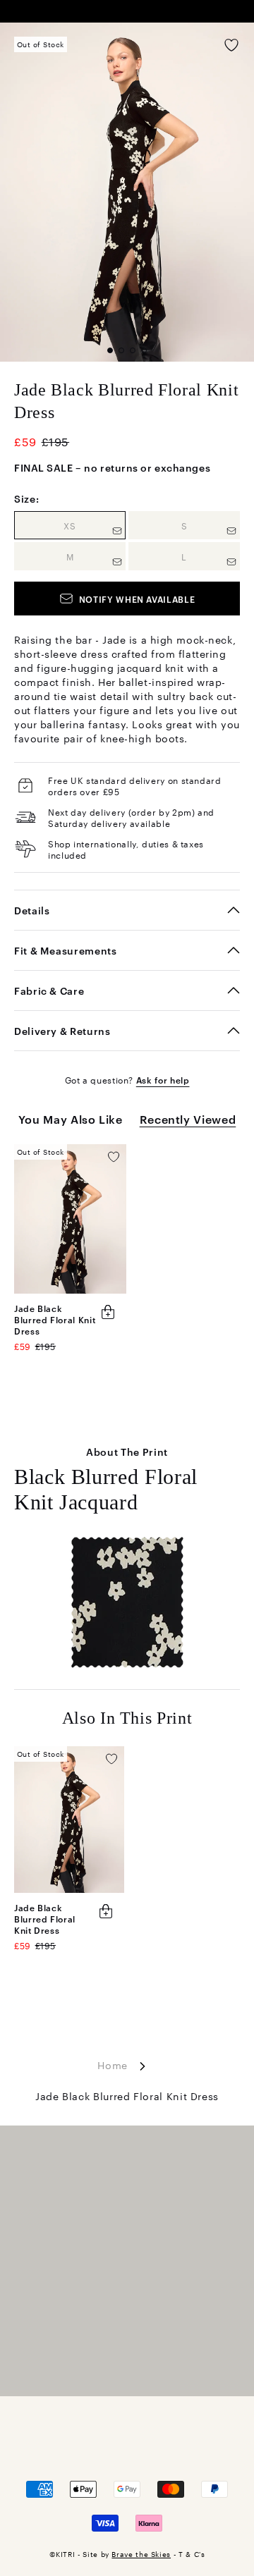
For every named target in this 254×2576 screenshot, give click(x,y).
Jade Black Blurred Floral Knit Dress (55, 1319)
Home (113, 2065)
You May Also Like (71, 1119)
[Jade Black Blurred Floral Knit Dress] (70, 1219)
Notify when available (137, 599)
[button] (110, 350)
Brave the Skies (141, 2554)
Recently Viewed (188, 1119)
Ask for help (163, 1079)
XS (95, 525)
